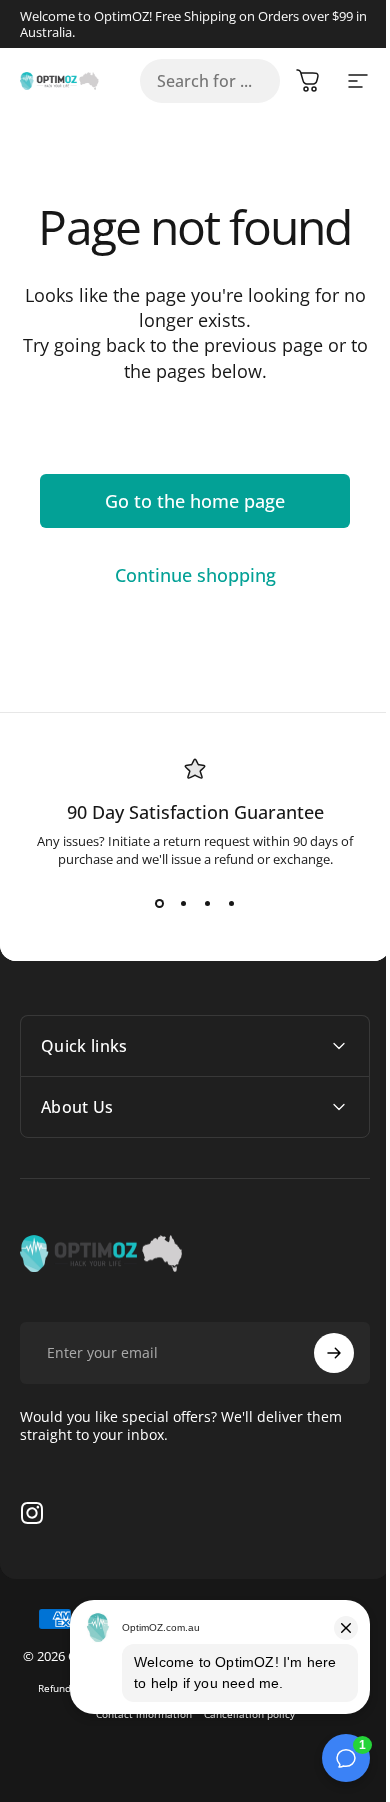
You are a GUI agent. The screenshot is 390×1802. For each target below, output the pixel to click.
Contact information (136, 1732)
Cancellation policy (241, 1732)
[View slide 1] (159, 904)
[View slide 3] (207, 904)
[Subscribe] (319, 1353)
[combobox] (210, 81)
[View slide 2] (183, 904)
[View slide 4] (231, 904)
